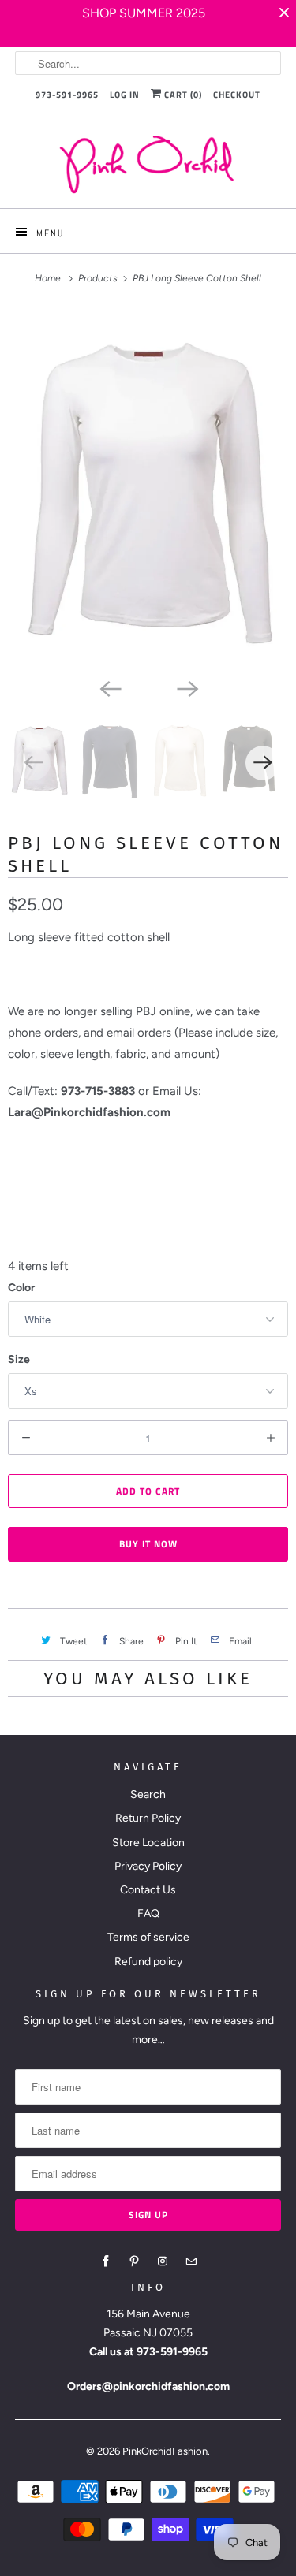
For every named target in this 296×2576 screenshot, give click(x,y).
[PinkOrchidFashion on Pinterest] (134, 2261)
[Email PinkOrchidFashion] (191, 2261)
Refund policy (148, 1962)
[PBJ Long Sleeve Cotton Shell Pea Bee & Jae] (148, 490)
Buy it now (148, 1544)
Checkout (237, 95)
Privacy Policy (148, 1866)
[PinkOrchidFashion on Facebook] (106, 2261)
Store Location (148, 1843)
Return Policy (148, 1818)
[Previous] (110, 688)
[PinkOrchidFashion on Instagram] (163, 2261)
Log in (125, 95)
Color (21, 1288)
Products (99, 278)
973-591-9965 (67, 95)
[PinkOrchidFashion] (148, 164)
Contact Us (148, 1890)
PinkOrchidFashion (165, 2451)
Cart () (182, 95)
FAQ (148, 1913)
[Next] (187, 688)
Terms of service (148, 1937)
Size (19, 1359)
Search (148, 1794)
